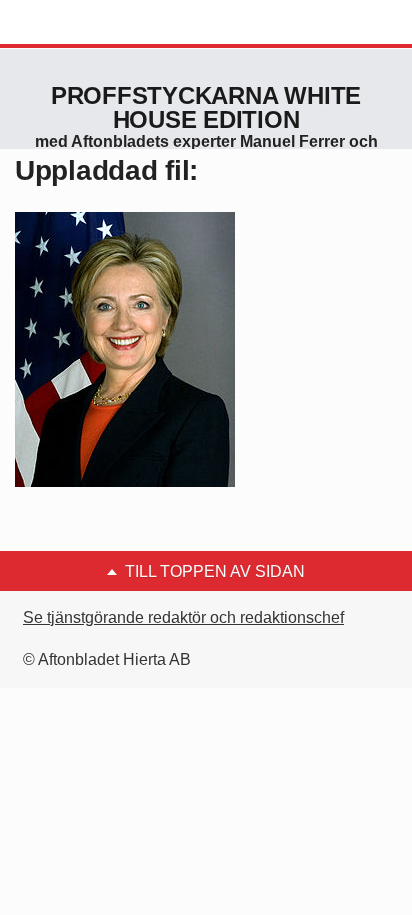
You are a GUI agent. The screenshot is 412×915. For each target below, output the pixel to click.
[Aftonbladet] (90, 23)
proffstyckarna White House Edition (206, 107)
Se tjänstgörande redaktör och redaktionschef (183, 617)
